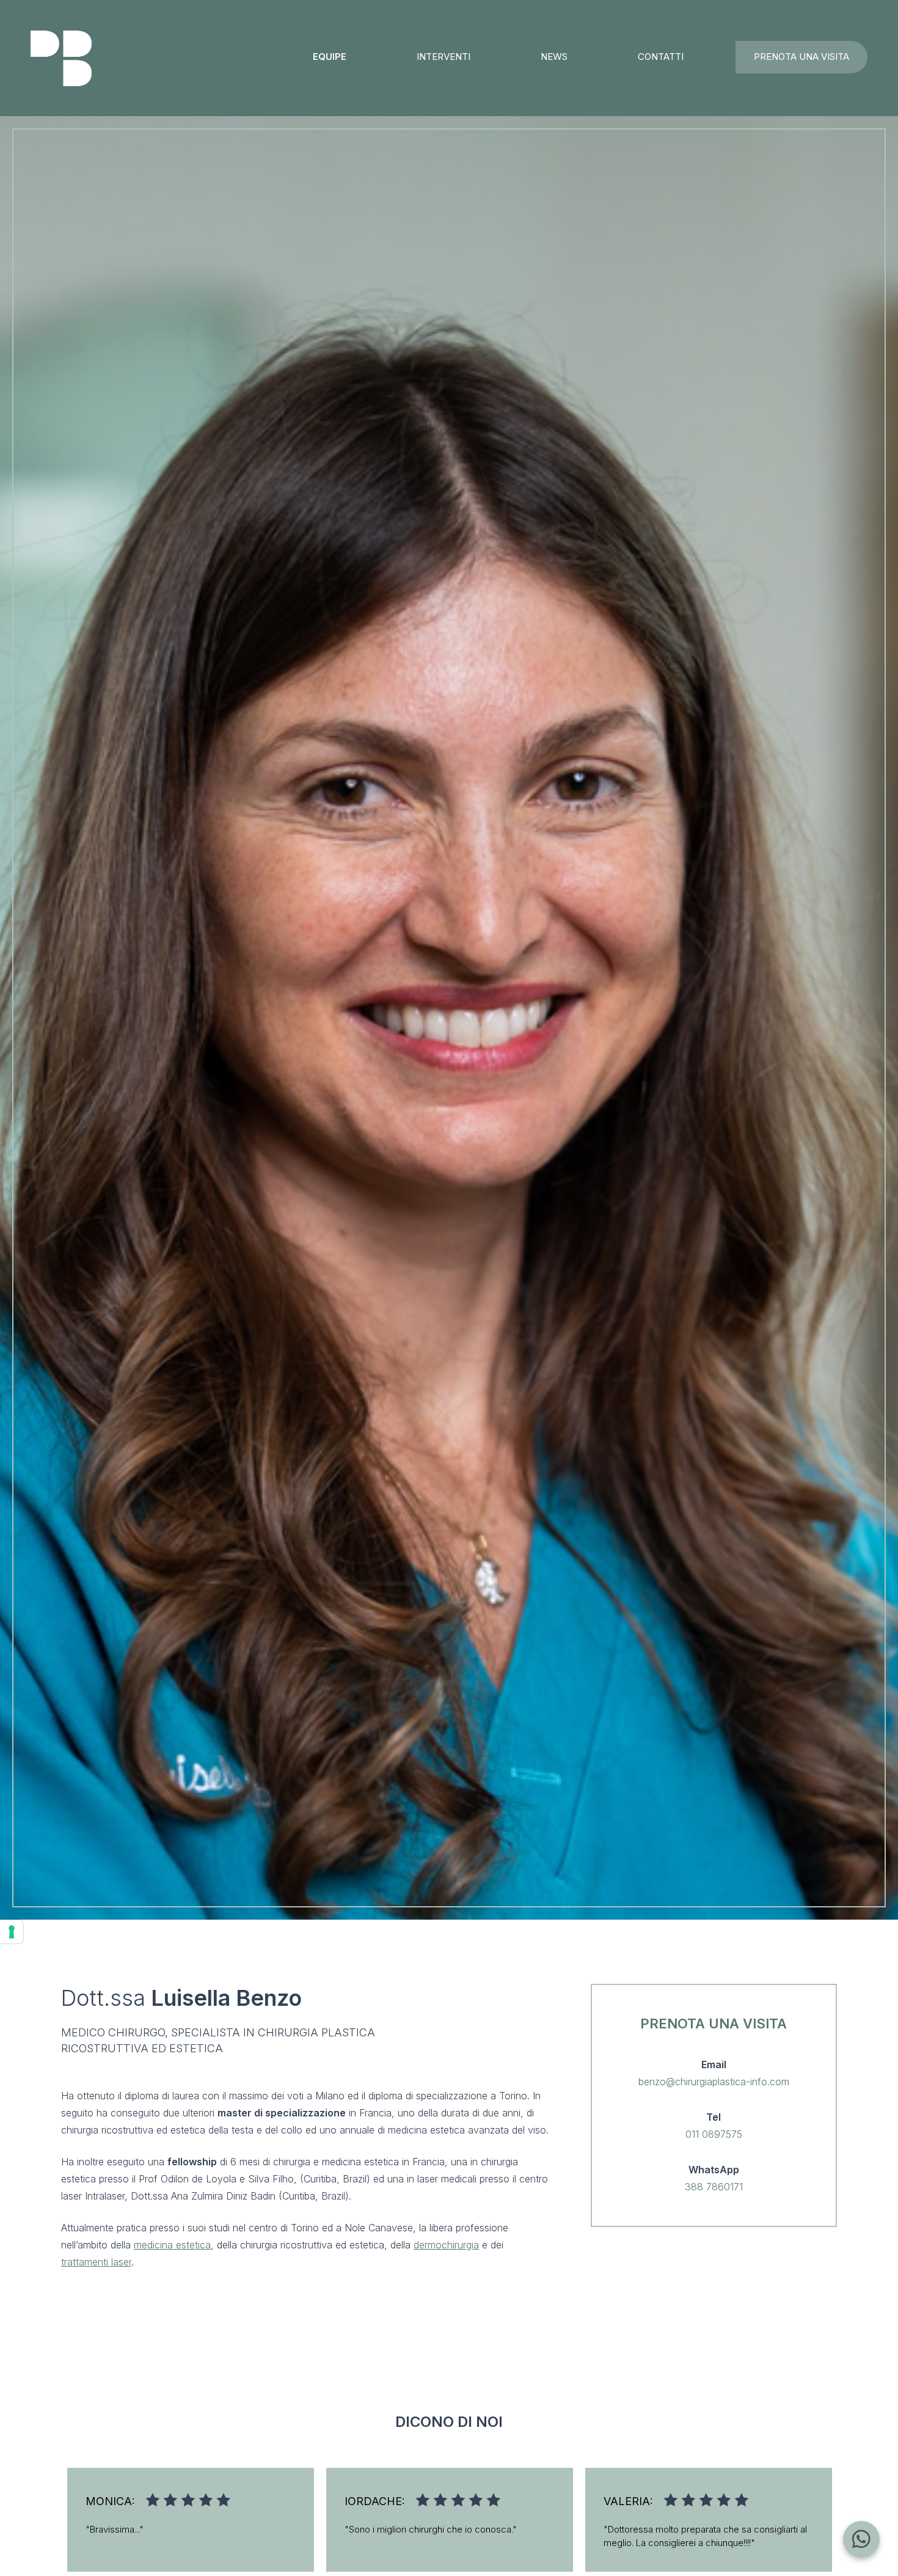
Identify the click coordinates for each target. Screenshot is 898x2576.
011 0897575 (714, 2134)
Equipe (330, 57)
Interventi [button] (444, 57)
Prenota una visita (801, 57)
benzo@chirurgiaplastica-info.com (714, 2082)
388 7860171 (714, 2187)
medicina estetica (172, 2245)
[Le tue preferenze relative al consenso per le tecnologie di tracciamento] (12, 1932)
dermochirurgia (446, 2245)
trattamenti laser (96, 2262)
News (554, 57)
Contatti (661, 57)
